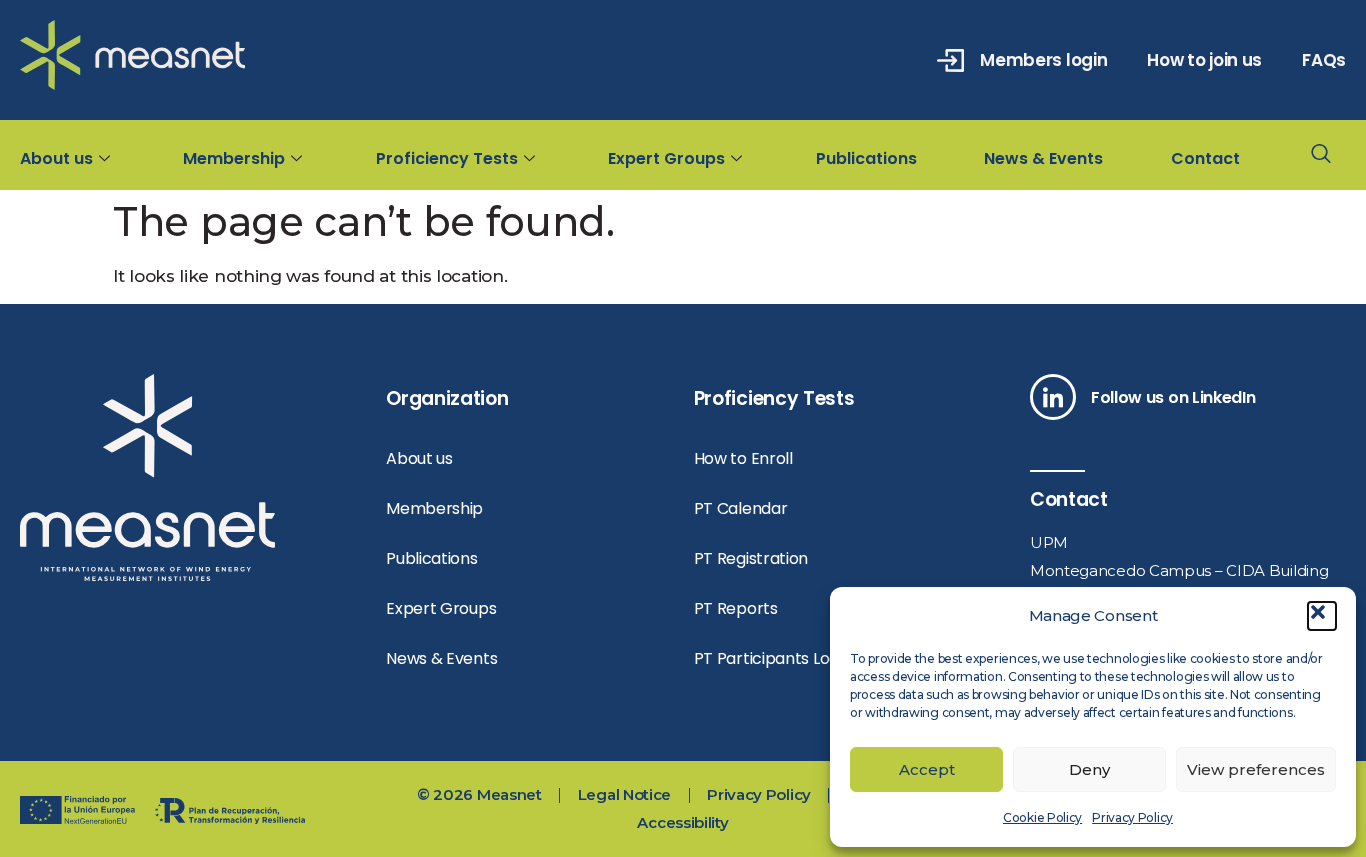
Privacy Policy (1132, 817)
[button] (1322, 616)
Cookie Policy (1042, 817)
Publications (866, 158)
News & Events (1043, 158)
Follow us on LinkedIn (1173, 397)
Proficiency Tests (447, 158)
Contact (1205, 158)
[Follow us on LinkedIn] (1053, 397)
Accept (927, 769)
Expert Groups (666, 158)
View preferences (1256, 769)
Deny (1089, 769)
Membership (234, 158)
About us (56, 158)
